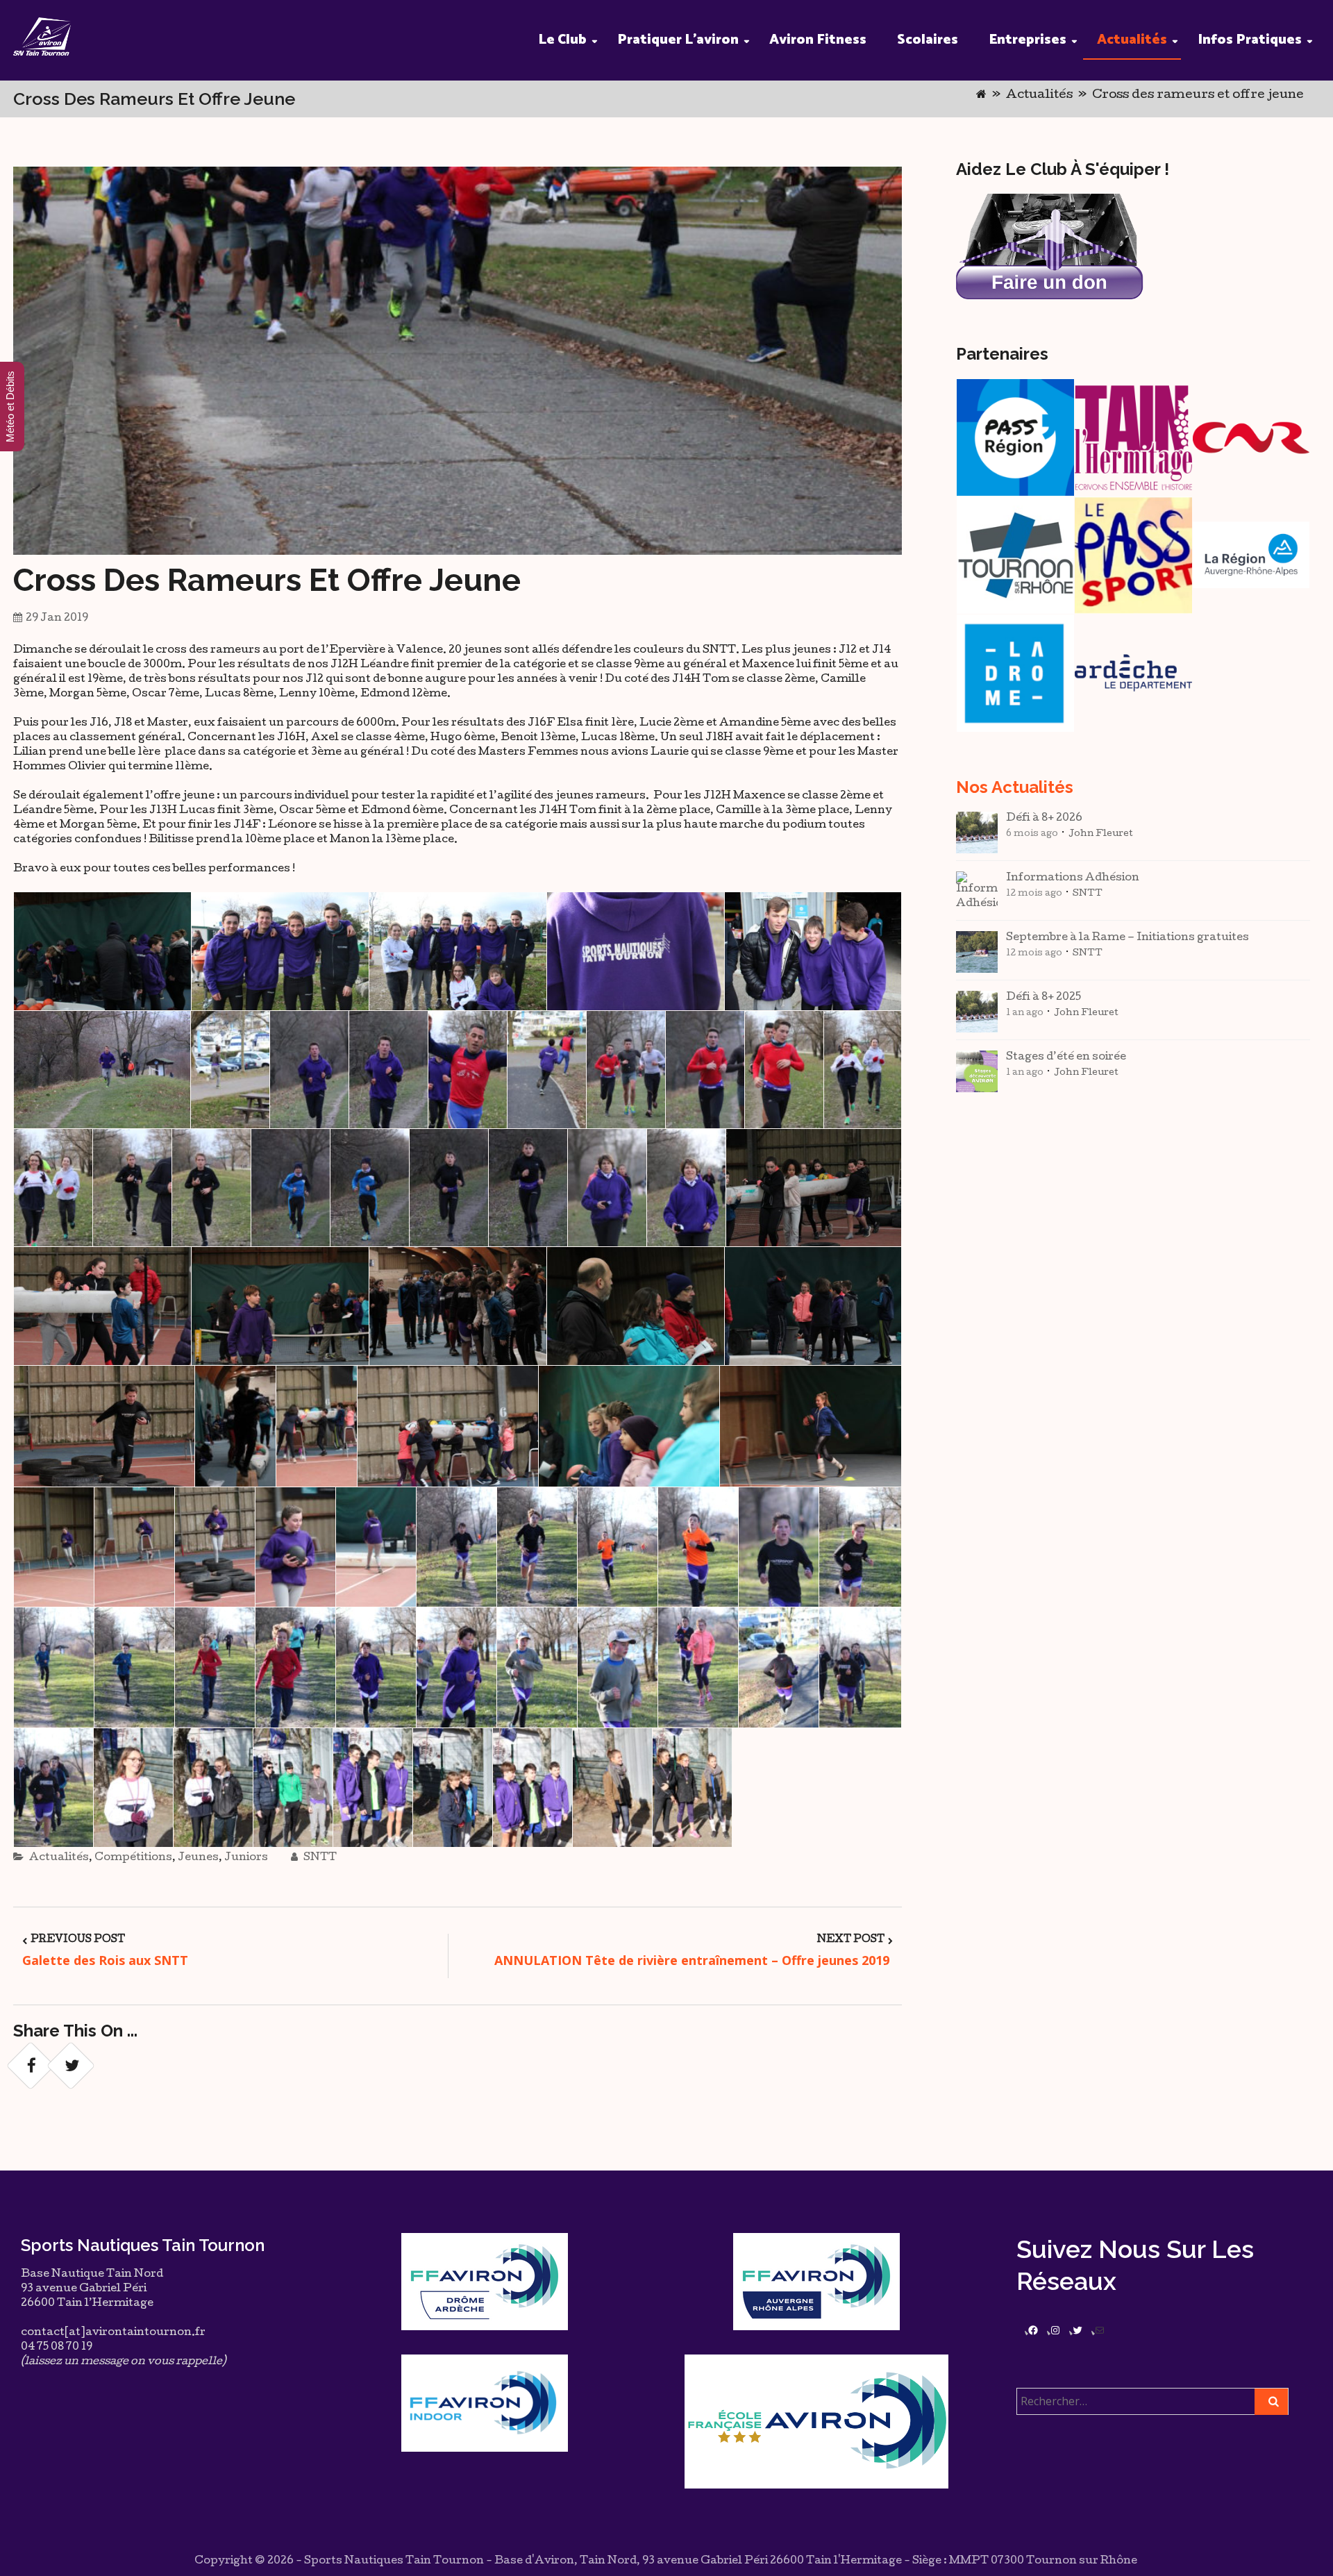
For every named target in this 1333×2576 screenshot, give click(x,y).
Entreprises (1028, 40)
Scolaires (928, 40)
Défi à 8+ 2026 (1044, 819)
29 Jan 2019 (57, 619)
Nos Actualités (1015, 787)
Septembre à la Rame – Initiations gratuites (1127, 938)
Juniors (246, 1858)
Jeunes (198, 1858)
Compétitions (133, 1858)
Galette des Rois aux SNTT (105, 1960)
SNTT (319, 1858)
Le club (562, 40)
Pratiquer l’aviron (678, 40)
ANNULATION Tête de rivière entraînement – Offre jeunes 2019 (694, 1960)
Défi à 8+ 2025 (1043, 998)
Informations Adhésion (1073, 878)
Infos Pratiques (1250, 40)
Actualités (1132, 40)
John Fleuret (1101, 834)
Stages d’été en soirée (1066, 1057)
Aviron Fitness (818, 40)
